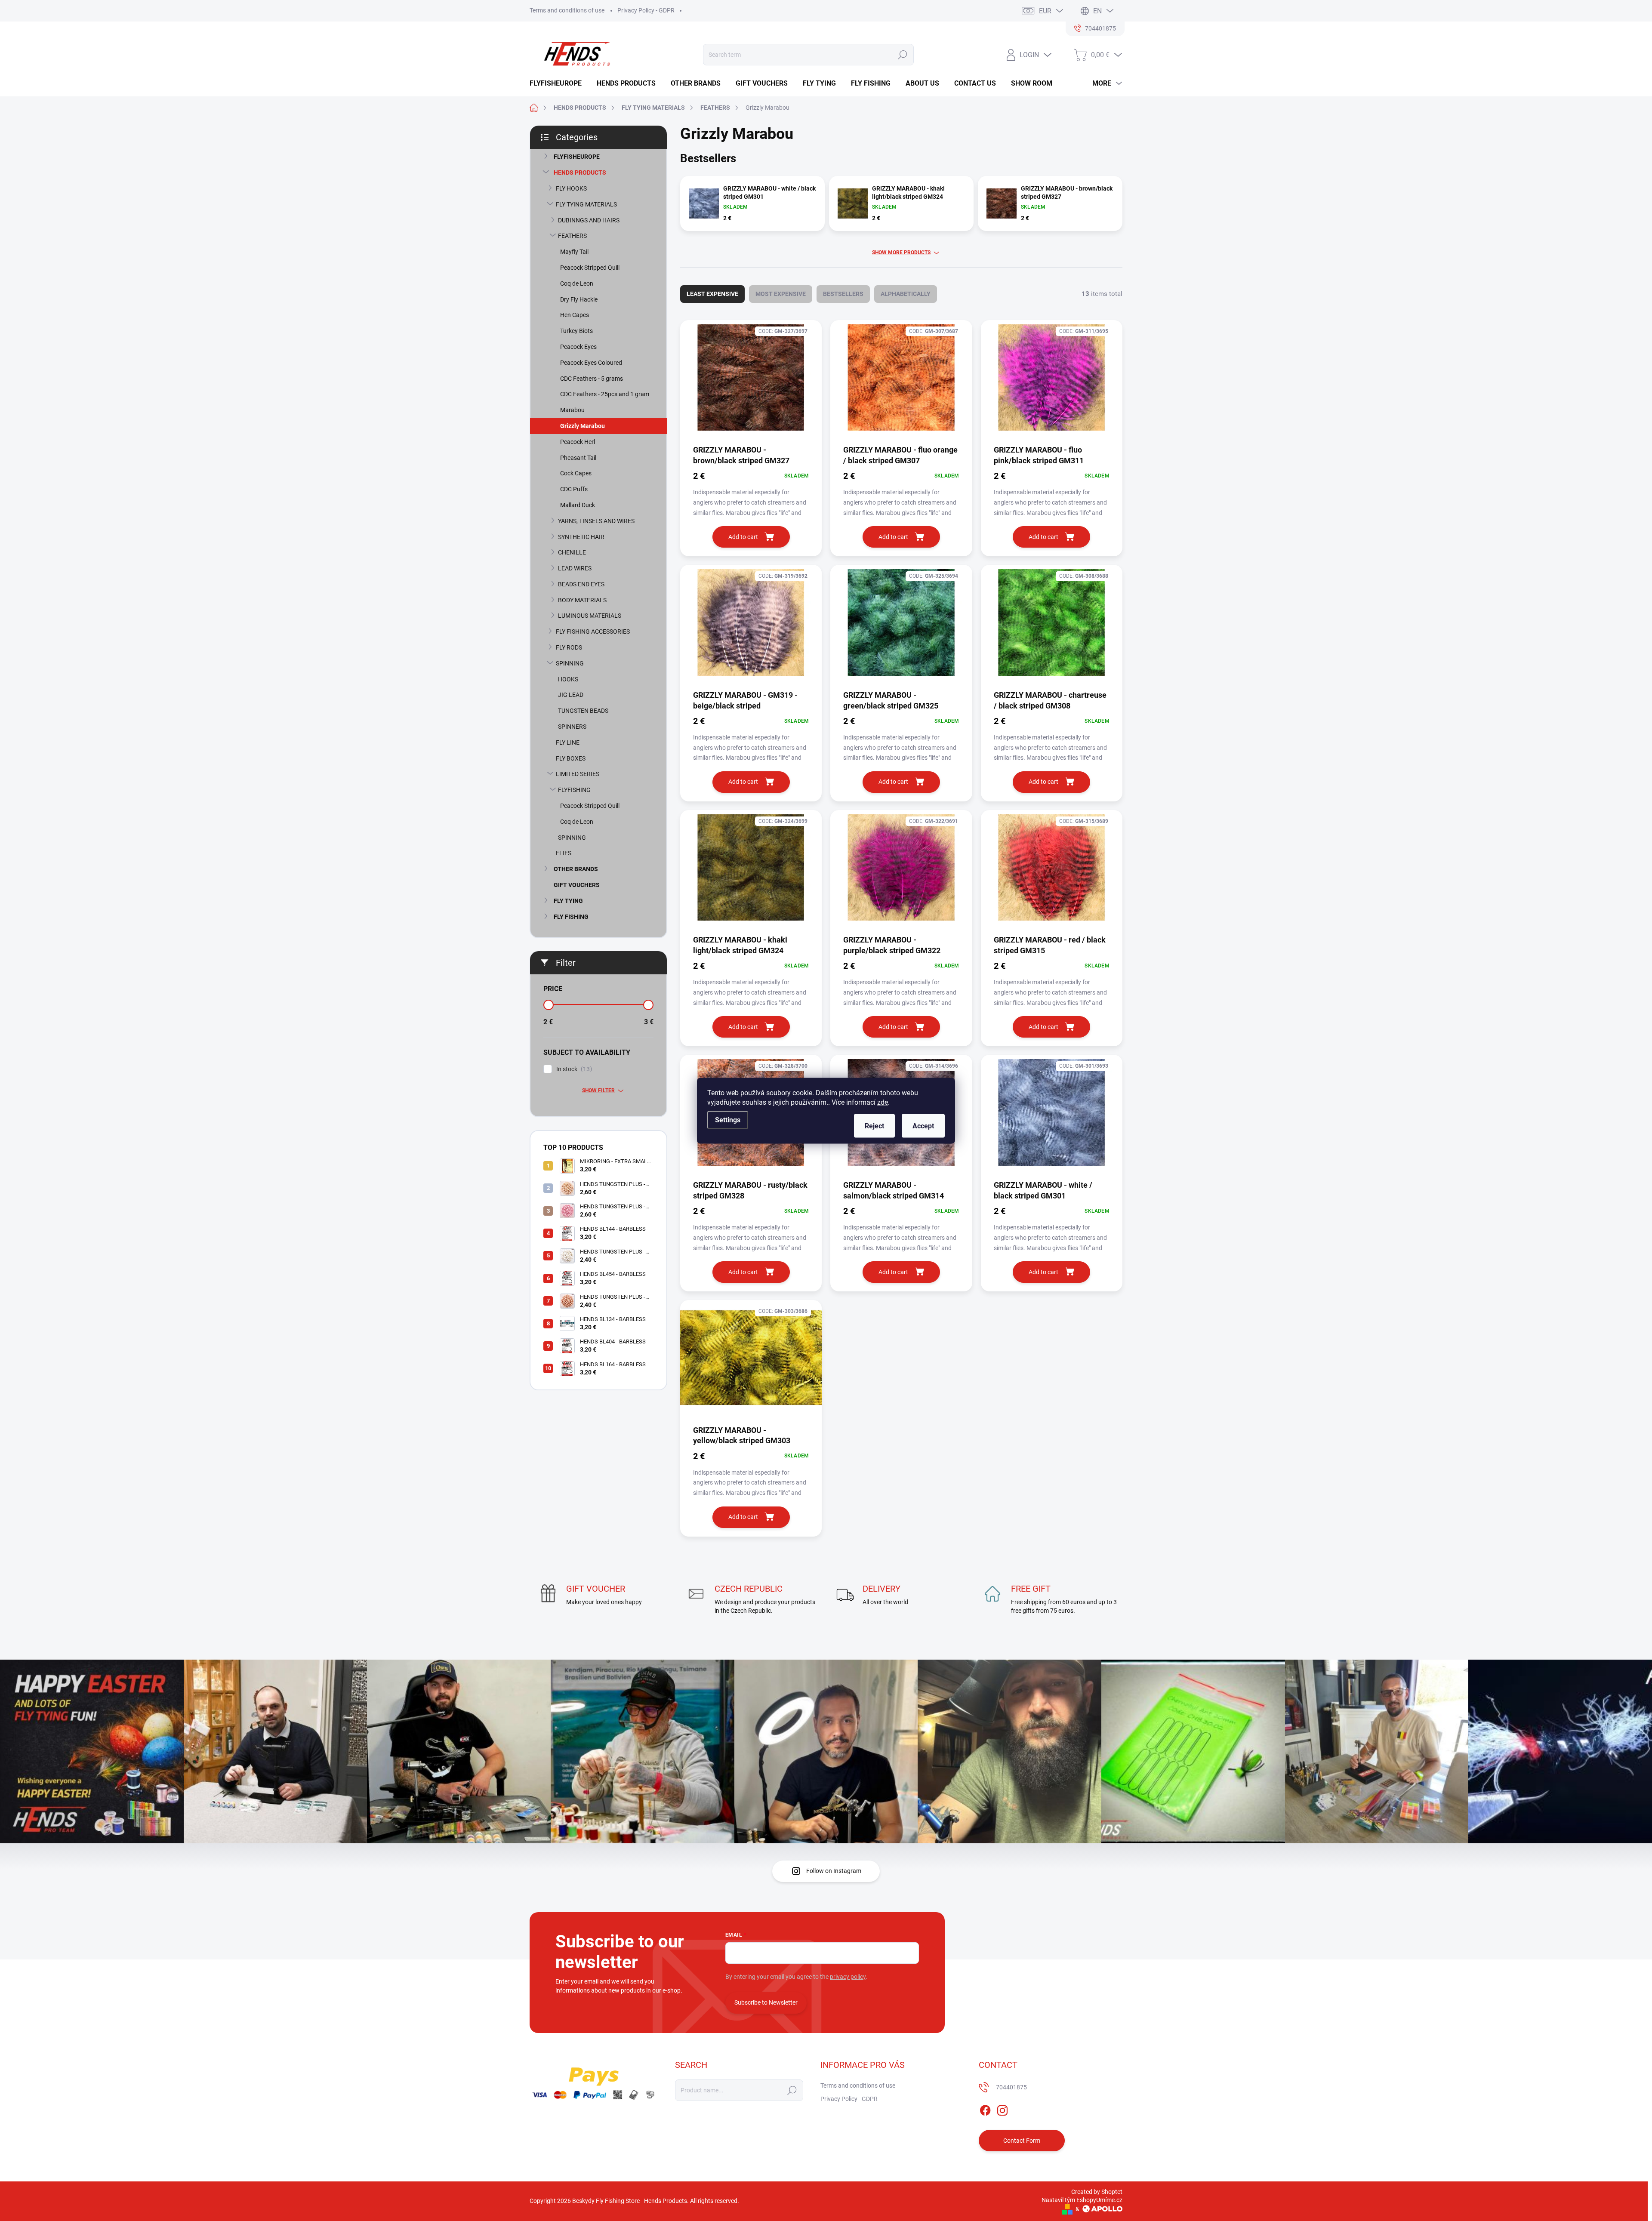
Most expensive (781, 294)
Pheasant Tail (578, 458)
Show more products (901, 253)
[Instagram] (1002, 2109)
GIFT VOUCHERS (577, 885)
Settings (728, 1120)
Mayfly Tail (574, 252)
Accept (923, 1126)
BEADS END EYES (581, 584)
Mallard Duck (578, 505)
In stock (573, 1069)
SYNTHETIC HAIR (581, 537)
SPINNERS (572, 727)
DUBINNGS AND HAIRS (589, 220)
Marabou (572, 410)
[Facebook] (985, 2109)
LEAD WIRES (575, 568)
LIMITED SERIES (578, 774)
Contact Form (1022, 2141)
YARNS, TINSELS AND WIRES (596, 521)
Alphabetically (906, 294)
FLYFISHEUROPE (577, 157)
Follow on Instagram (834, 1871)
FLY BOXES (571, 758)
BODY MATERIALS (582, 600)
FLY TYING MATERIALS (586, 204)
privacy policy (848, 1977)
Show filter (598, 1090)
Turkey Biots (576, 331)
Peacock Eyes (578, 347)
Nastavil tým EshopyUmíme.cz (1082, 2200)
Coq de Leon (577, 283)
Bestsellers (843, 294)
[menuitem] (559, 83)
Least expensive (712, 294)
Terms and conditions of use (567, 10)
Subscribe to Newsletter (766, 2002)
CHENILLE (572, 552)
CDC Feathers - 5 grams (592, 379)
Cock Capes (576, 473)
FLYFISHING (574, 790)
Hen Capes (575, 315)
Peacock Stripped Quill (590, 268)
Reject (874, 1126)
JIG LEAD (571, 695)
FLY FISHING (571, 917)
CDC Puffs (574, 489)
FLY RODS (569, 647)
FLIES (564, 853)
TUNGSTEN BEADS (583, 711)
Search (902, 55)
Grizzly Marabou (583, 426)
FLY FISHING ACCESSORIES (593, 631)
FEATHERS (572, 236)
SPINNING (570, 663)
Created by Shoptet (1097, 2192)
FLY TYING (568, 901)
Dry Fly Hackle (579, 299)
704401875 (1011, 2087)
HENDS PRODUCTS (580, 173)
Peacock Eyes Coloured (591, 363)
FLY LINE (568, 742)
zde (883, 1102)
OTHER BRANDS (576, 869)
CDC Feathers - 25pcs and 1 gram (605, 394)
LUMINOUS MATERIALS (590, 616)
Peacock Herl (578, 442)
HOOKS (568, 679)
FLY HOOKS (571, 188)
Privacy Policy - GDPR (646, 10)
